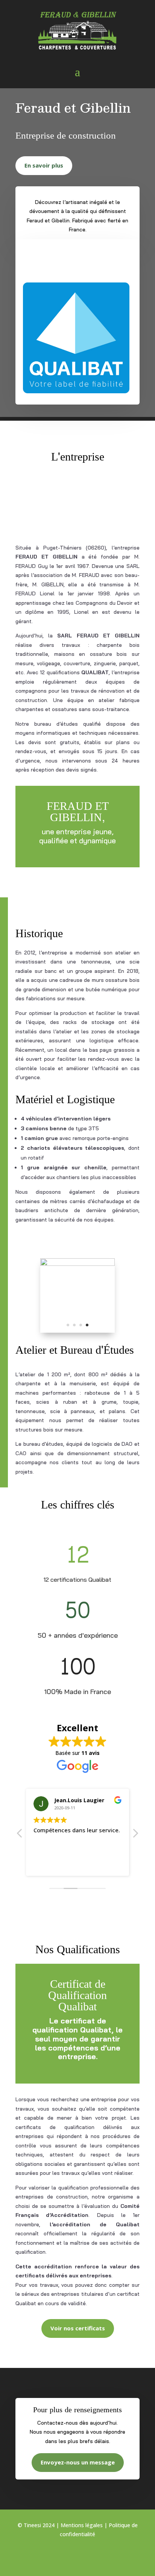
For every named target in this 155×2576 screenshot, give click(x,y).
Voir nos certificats (78, 2328)
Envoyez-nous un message (78, 2462)
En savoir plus (44, 165)
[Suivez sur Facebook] (62, 2556)
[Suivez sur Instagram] (77, 2556)
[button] (135, 1835)
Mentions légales (82, 2525)
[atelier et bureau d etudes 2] (77, 1264)
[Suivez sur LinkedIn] (93, 2556)
